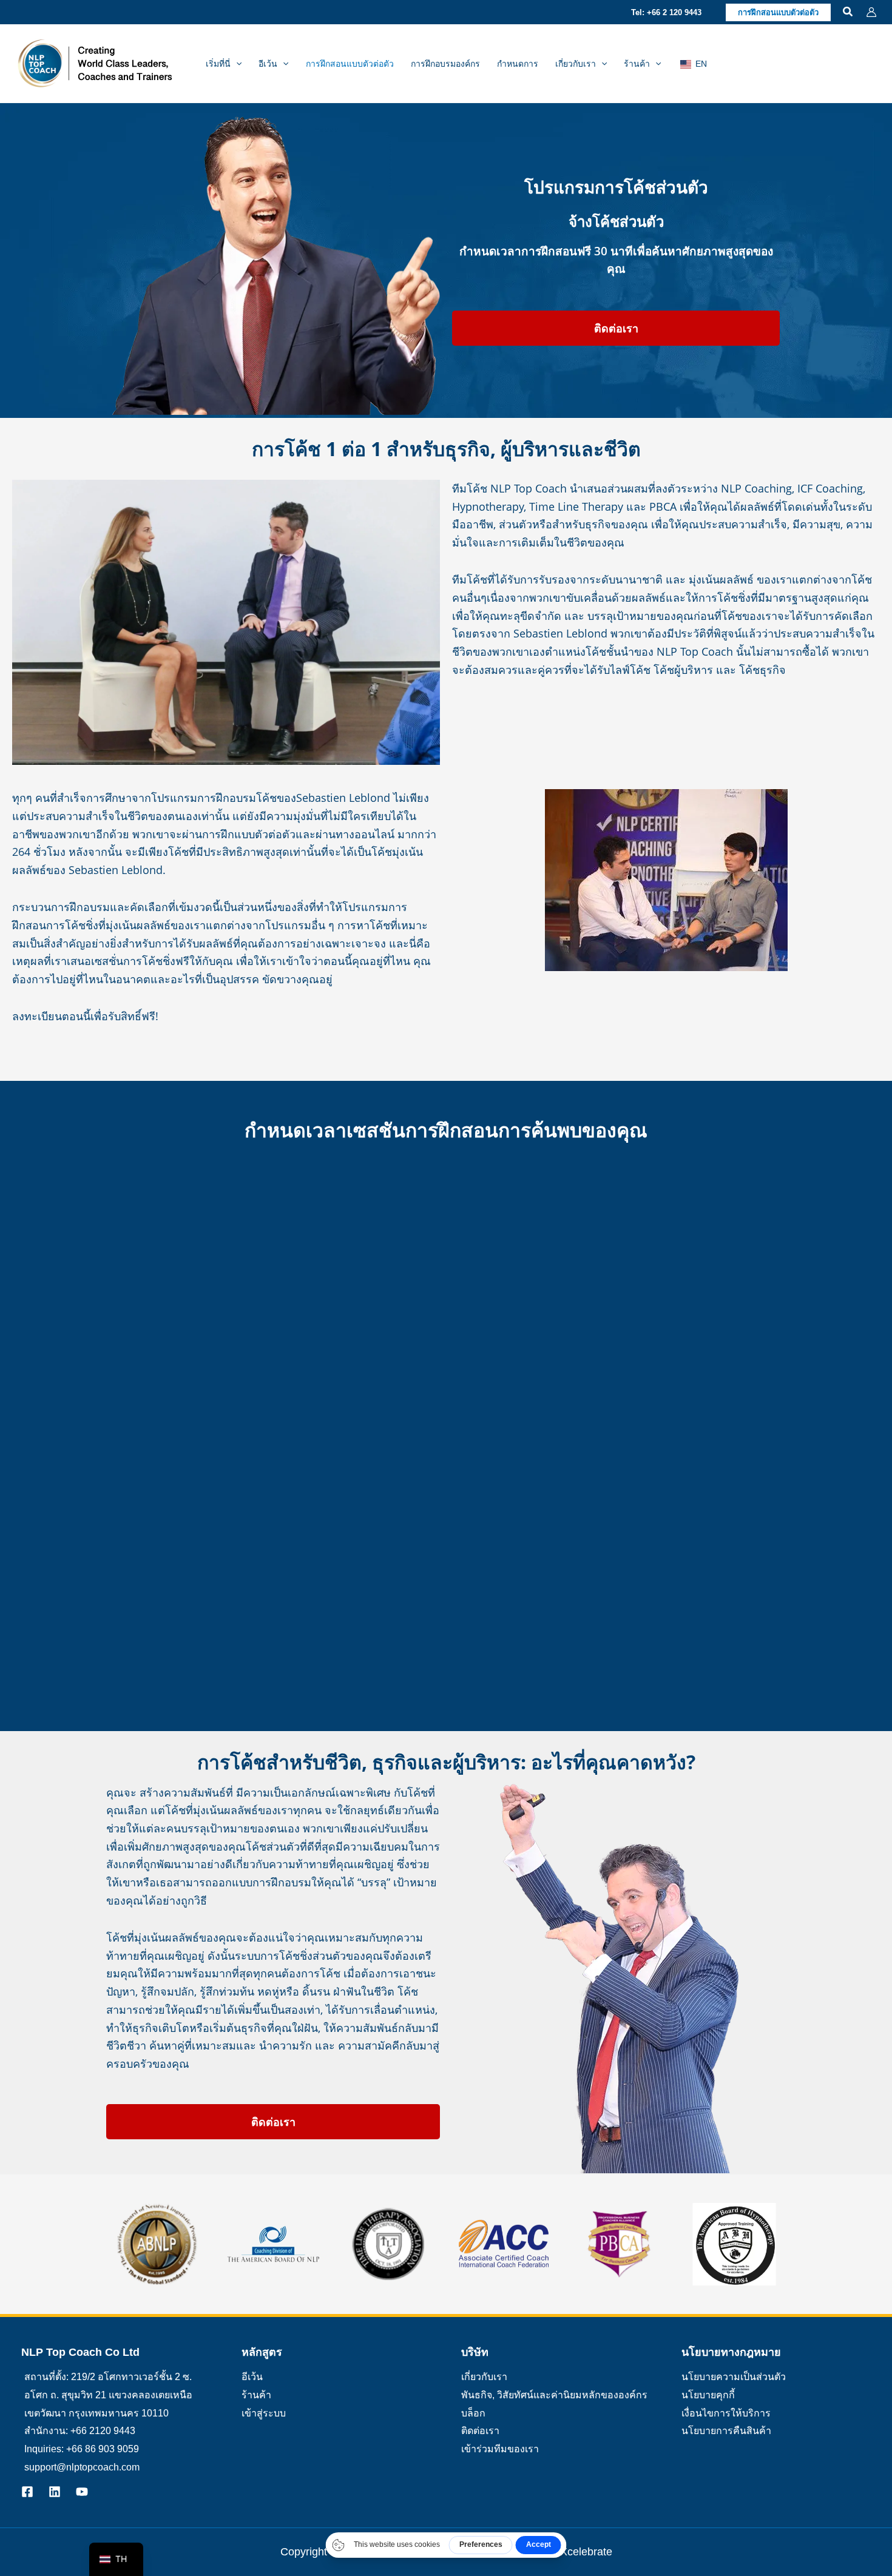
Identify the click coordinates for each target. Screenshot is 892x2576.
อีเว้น (252, 2377)
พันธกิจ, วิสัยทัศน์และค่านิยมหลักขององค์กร (554, 2395)
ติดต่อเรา (480, 2431)
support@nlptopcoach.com (82, 2467)
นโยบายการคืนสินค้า (726, 2431)
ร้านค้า (256, 2395)
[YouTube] (82, 2492)
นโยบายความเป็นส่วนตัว (734, 2377)
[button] (666, 12)
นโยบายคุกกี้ (708, 2395)
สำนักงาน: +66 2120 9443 (80, 2431)
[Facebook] (27, 2492)
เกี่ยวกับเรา (484, 2377)
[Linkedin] (55, 2492)
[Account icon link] (871, 12)
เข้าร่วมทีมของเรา (500, 2449)
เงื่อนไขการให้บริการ (726, 2413)
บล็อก (473, 2413)
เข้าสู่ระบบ (264, 2413)
